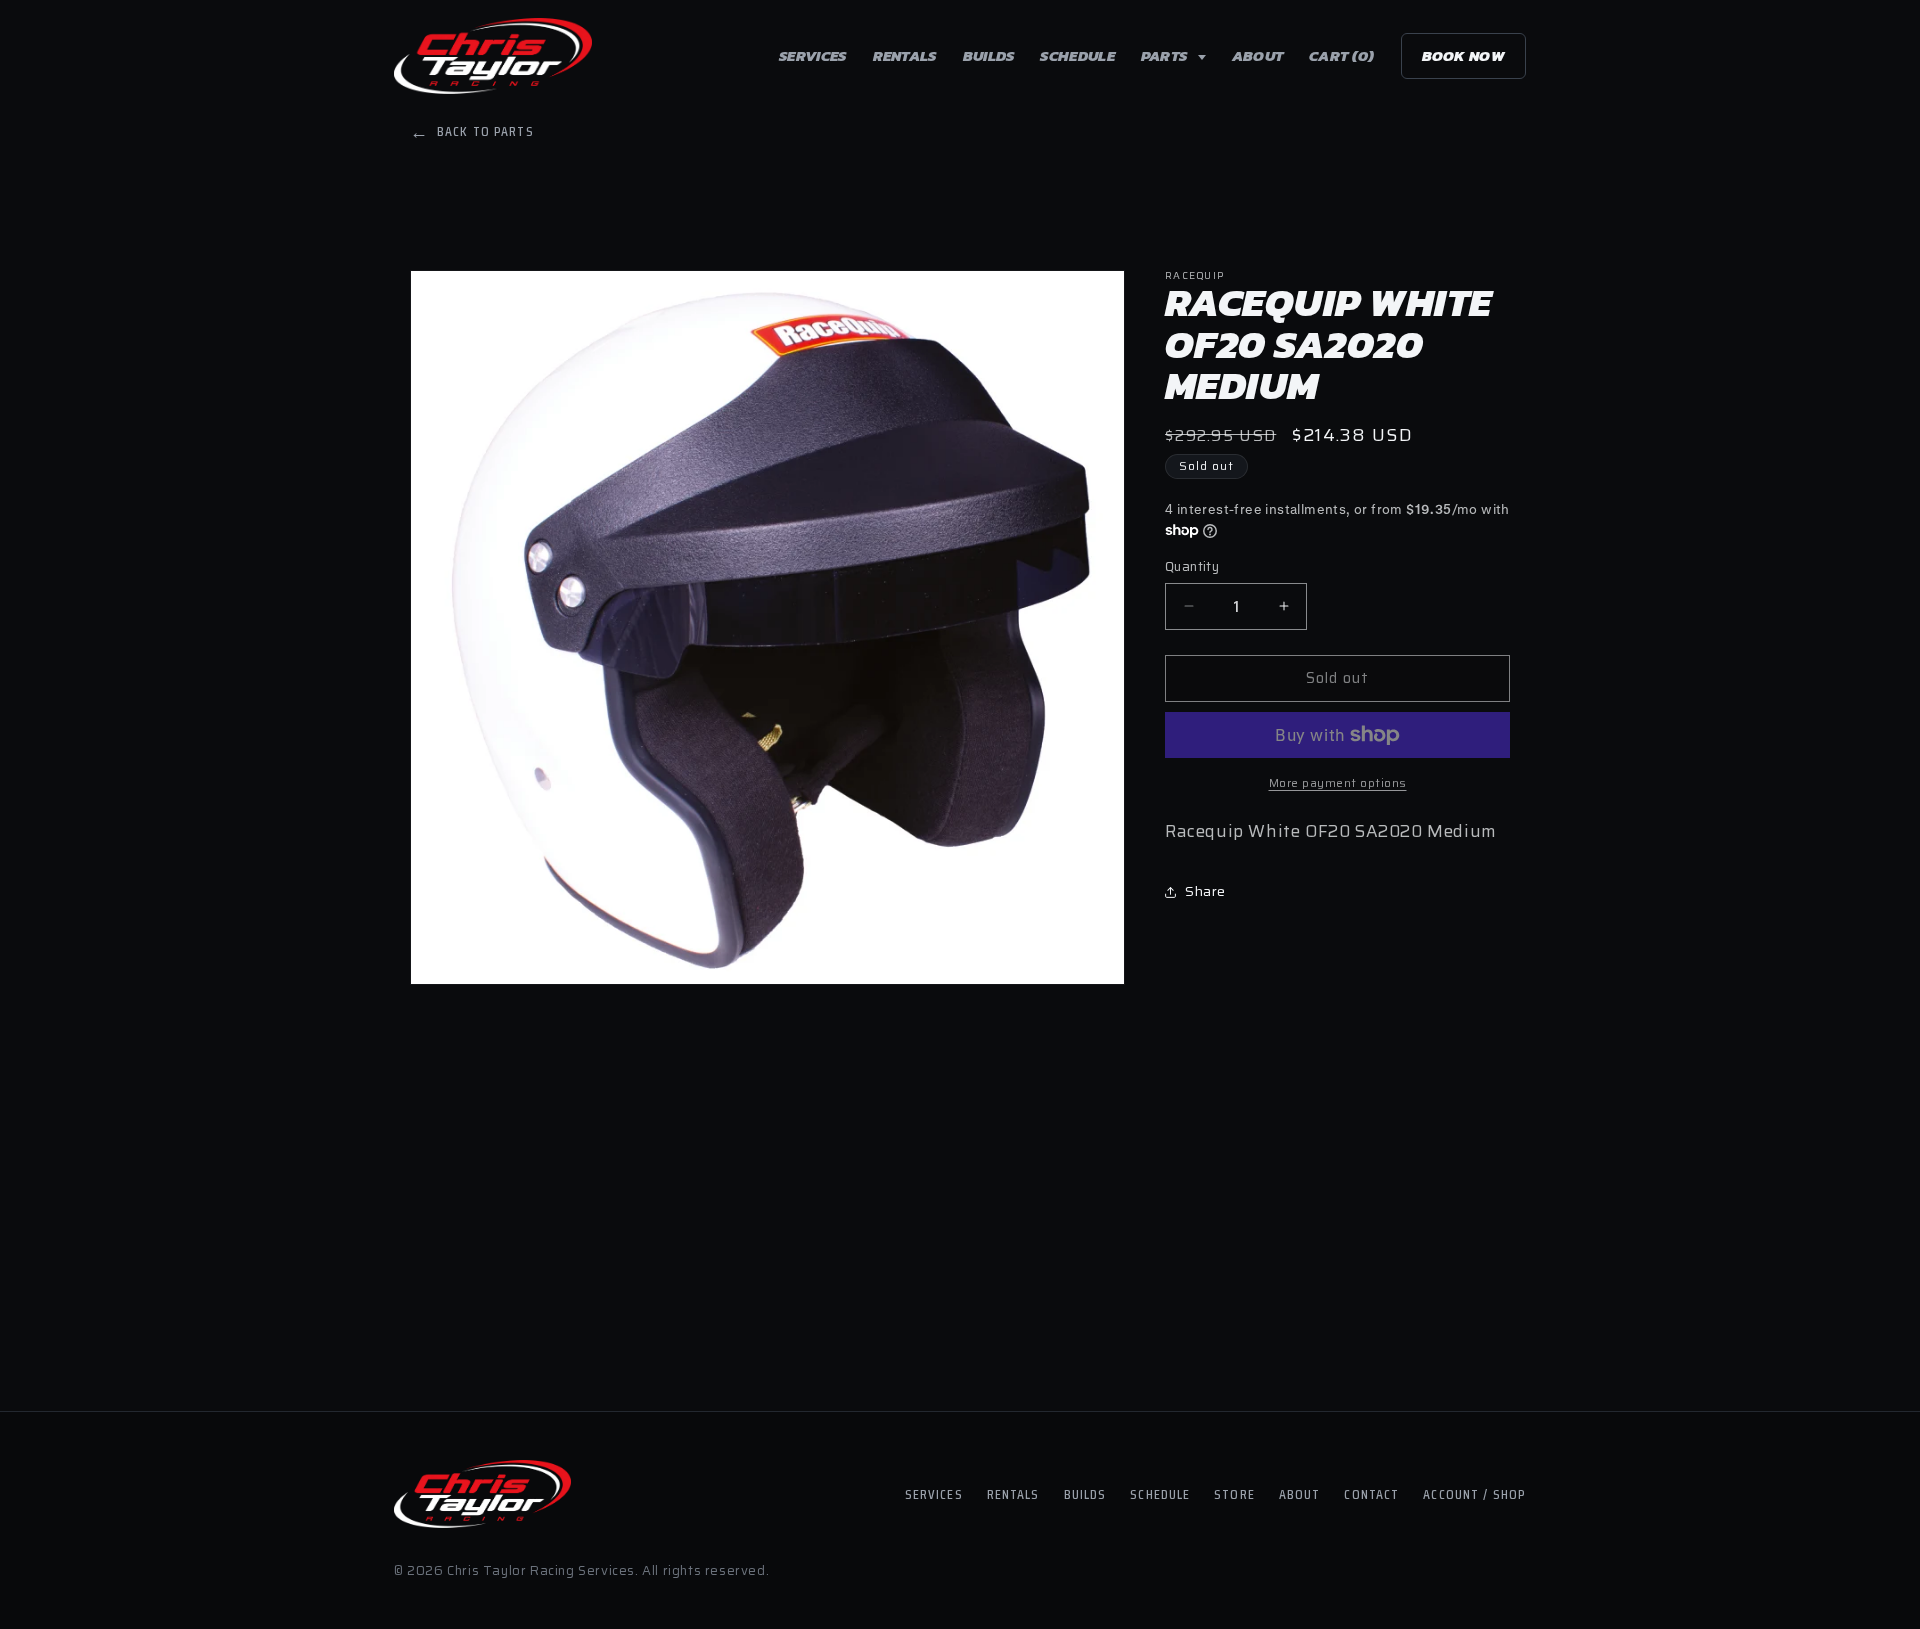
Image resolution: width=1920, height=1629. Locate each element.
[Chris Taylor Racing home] (493, 56)
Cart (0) (1341, 55)
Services (812, 55)
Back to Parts (472, 131)
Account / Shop (1474, 1494)
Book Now (1463, 55)
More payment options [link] (1338, 783)
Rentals (905, 55)
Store (1234, 1494)
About (1258, 55)
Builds (989, 55)
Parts (1166, 55)
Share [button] (1205, 891)
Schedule (1077, 55)
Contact (1371, 1494)
